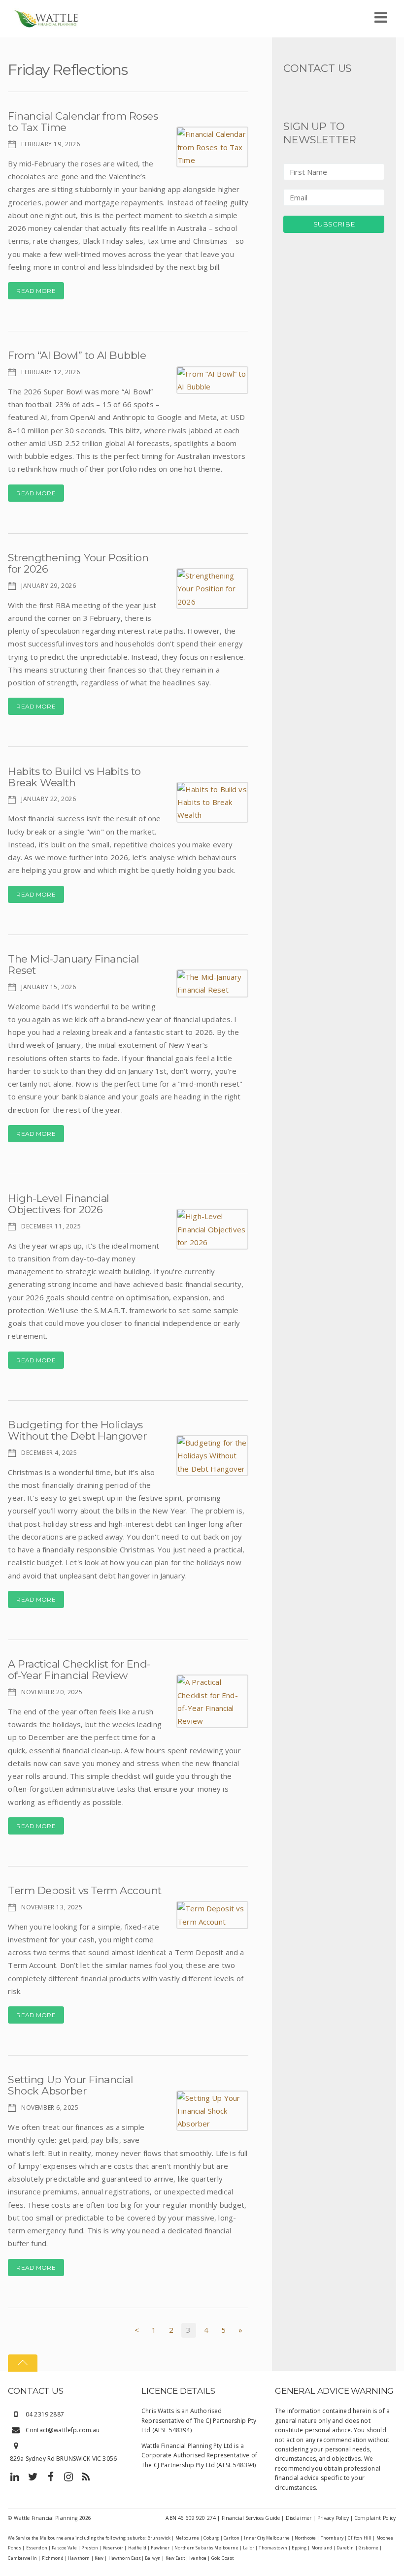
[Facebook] (51, 2476)
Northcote (305, 2538)
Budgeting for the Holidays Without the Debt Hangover (77, 1430)
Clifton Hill (360, 2538)
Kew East (175, 2558)
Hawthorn (79, 2558)
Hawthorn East (124, 2558)
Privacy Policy (333, 2518)
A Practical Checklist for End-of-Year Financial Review (79, 1670)
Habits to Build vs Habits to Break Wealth (74, 777)
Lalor (249, 2548)
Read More (36, 291)
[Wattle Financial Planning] (47, 17)
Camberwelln (22, 2558)
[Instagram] (68, 2476)
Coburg (211, 2538)
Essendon (37, 2548)
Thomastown (273, 2548)
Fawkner (160, 2548)
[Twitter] (33, 2476)
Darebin (345, 2548)
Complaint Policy (375, 2518)
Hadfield (137, 2548)
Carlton (232, 2538)
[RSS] (86, 2476)
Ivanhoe (198, 2558)
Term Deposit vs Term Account (84, 1890)
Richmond (53, 2558)
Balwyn (153, 2558)
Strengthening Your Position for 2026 (78, 563)
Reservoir (113, 2548)
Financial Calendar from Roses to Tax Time (83, 122)
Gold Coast (223, 2558)
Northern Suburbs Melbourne (206, 2548)
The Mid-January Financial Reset (73, 965)
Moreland (322, 2548)
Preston (90, 2548)
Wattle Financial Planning (46, 2518)
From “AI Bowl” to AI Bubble (77, 355)
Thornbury (332, 2538)
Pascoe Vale (64, 2548)
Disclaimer (299, 2518)
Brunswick (159, 2538)
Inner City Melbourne (267, 2538)
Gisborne (369, 2548)
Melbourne (187, 2538)
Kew (99, 2558)
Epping (299, 2548)
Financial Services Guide (251, 2518)
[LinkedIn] (15, 2476)
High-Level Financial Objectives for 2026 (59, 1204)
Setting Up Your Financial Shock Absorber (70, 2085)
